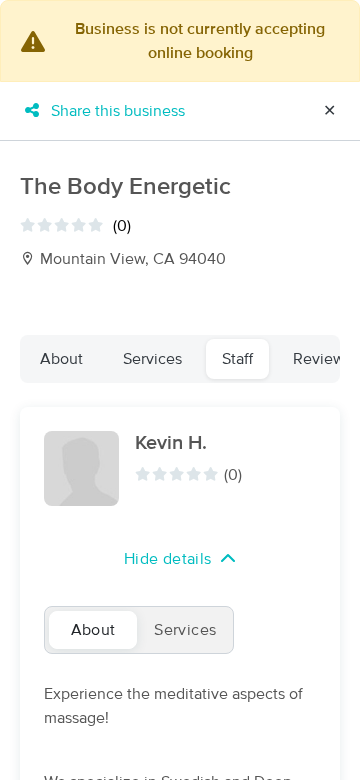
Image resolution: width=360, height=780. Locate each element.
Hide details (168, 559)
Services (152, 359)
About (61, 359)
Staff (237, 359)
